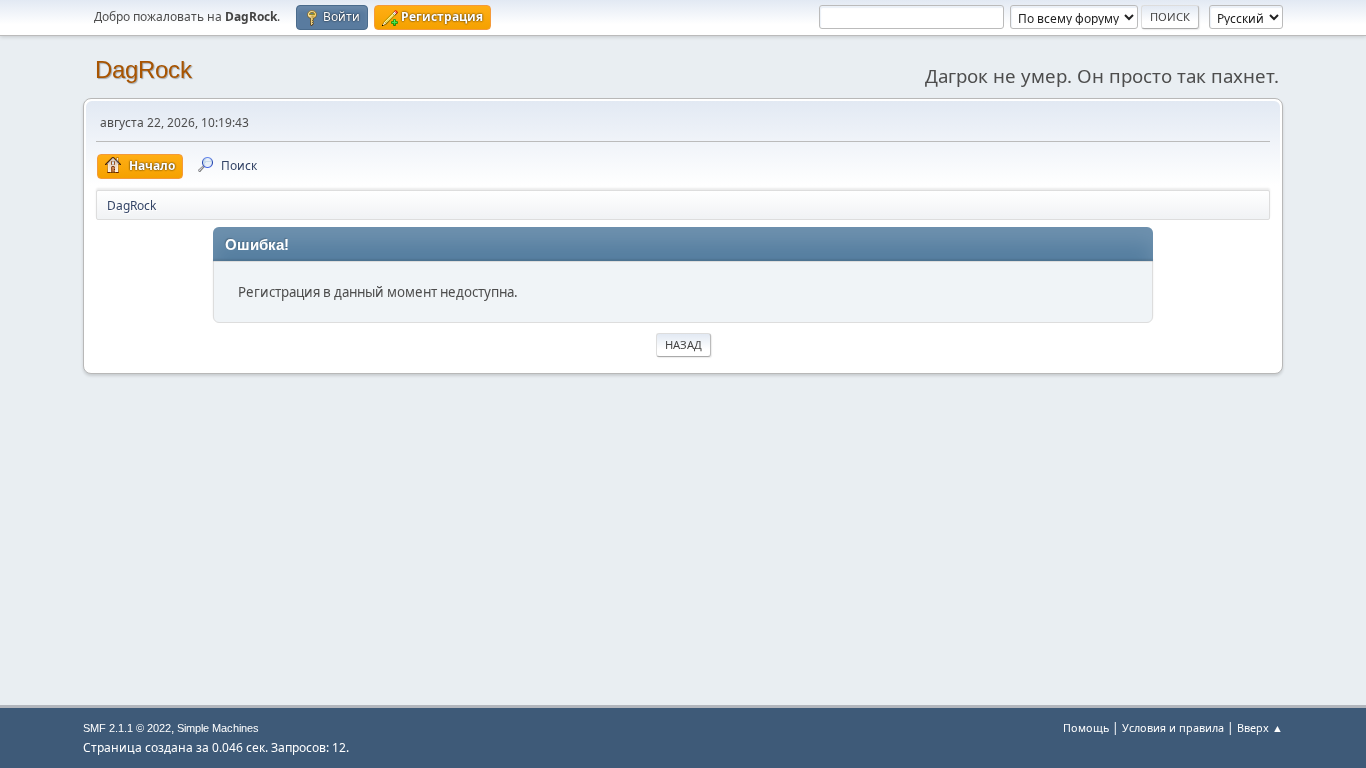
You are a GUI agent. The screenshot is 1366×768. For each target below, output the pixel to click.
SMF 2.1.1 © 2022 (127, 728)
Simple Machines (218, 728)
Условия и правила (1173, 727)
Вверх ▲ (1260, 727)
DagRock (143, 69)
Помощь (1086, 727)
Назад (683, 344)
